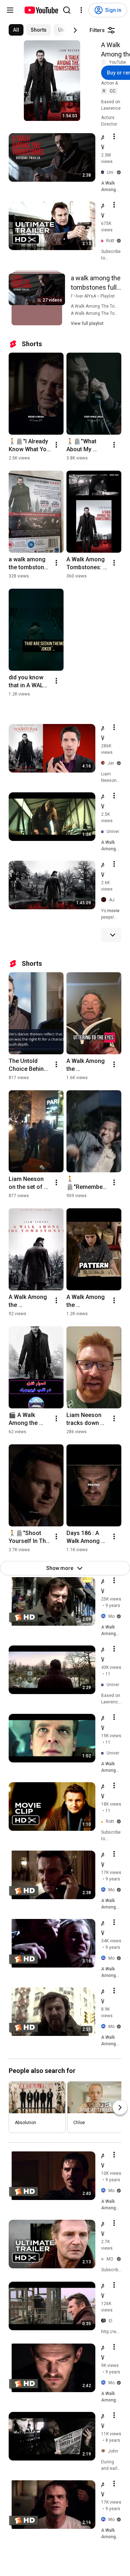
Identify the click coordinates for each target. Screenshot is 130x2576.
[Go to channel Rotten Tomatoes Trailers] (104, 241)
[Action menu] (114, 136)
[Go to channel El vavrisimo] (105, 2321)
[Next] (75, 30)
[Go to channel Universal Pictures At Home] (104, 832)
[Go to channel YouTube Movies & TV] (105, 62)
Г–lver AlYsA (83, 296)
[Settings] (81, 10)
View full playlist (87, 323)
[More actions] (56, 445)
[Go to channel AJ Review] (105, 900)
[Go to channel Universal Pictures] (104, 173)
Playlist (108, 296)
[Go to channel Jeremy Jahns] (104, 763)
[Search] (67, 10)
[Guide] (10, 10)
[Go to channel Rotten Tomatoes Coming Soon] (103, 1822)
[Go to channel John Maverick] (105, 2451)
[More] (113, 935)
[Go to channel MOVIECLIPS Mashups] (104, 2259)
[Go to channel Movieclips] (105, 1616)
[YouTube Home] (41, 10)
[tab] (16, 30)
